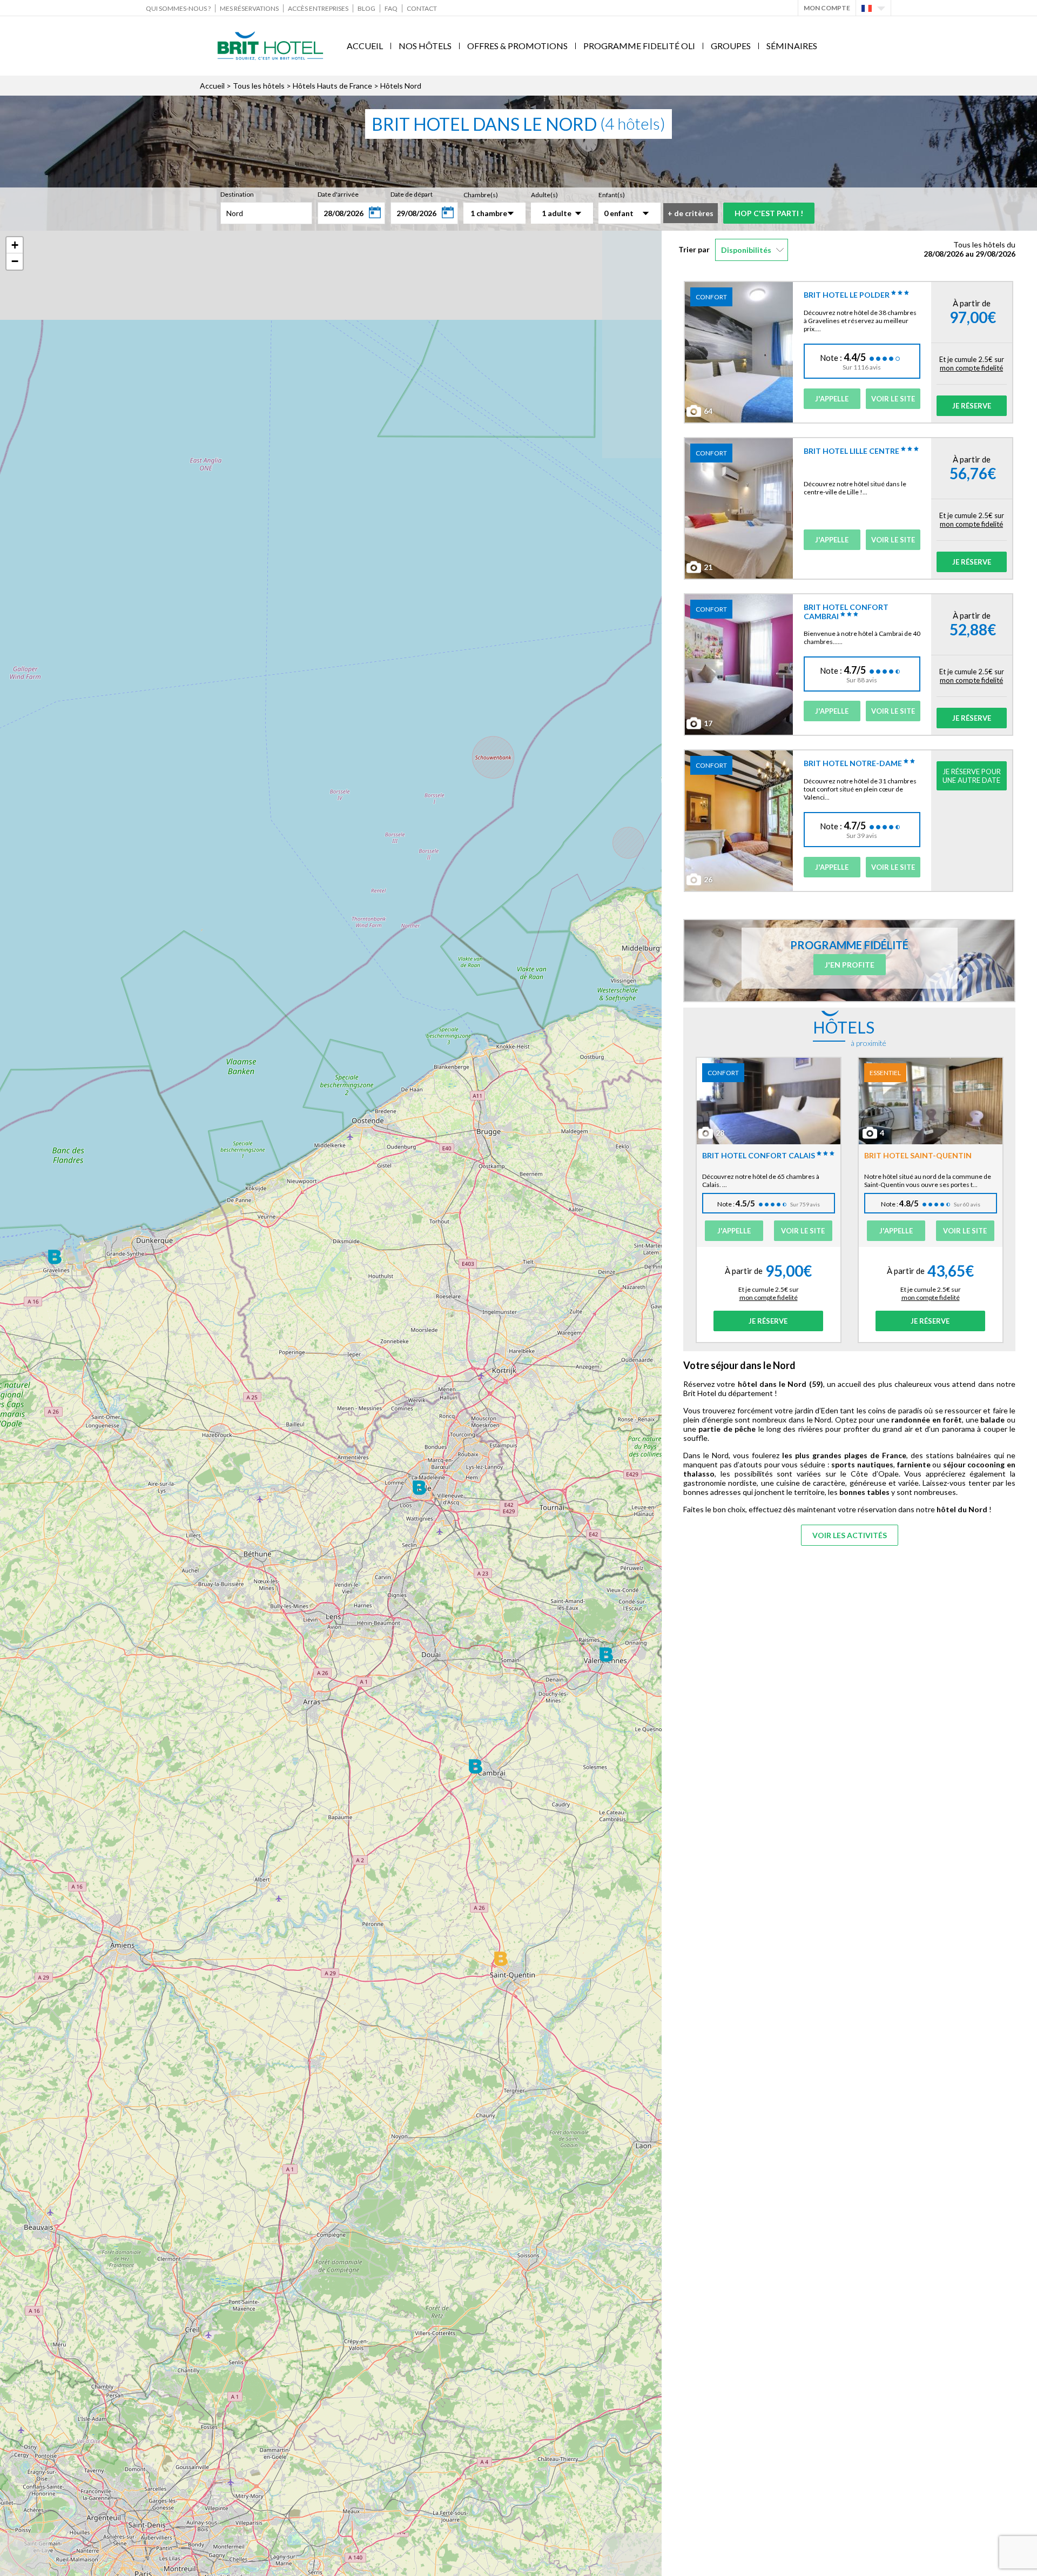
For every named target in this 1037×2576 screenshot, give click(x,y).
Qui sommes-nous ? (178, 8)
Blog (366, 8)
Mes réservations (249, 8)
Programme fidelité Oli (639, 46)
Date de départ (412, 194)
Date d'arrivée (338, 194)
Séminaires (792, 46)
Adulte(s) (544, 195)
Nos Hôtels (425, 46)
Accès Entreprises (318, 8)
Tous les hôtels (259, 86)
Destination (237, 194)
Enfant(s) (612, 195)
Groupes (731, 46)
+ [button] (15, 245)
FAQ (391, 8)
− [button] (15, 261)
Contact (422, 8)
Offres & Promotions (517, 46)
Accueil (365, 46)
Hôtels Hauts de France (332, 86)
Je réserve (972, 406)
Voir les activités (850, 1535)
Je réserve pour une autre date (972, 776)
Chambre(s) (481, 195)
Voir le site (893, 399)
